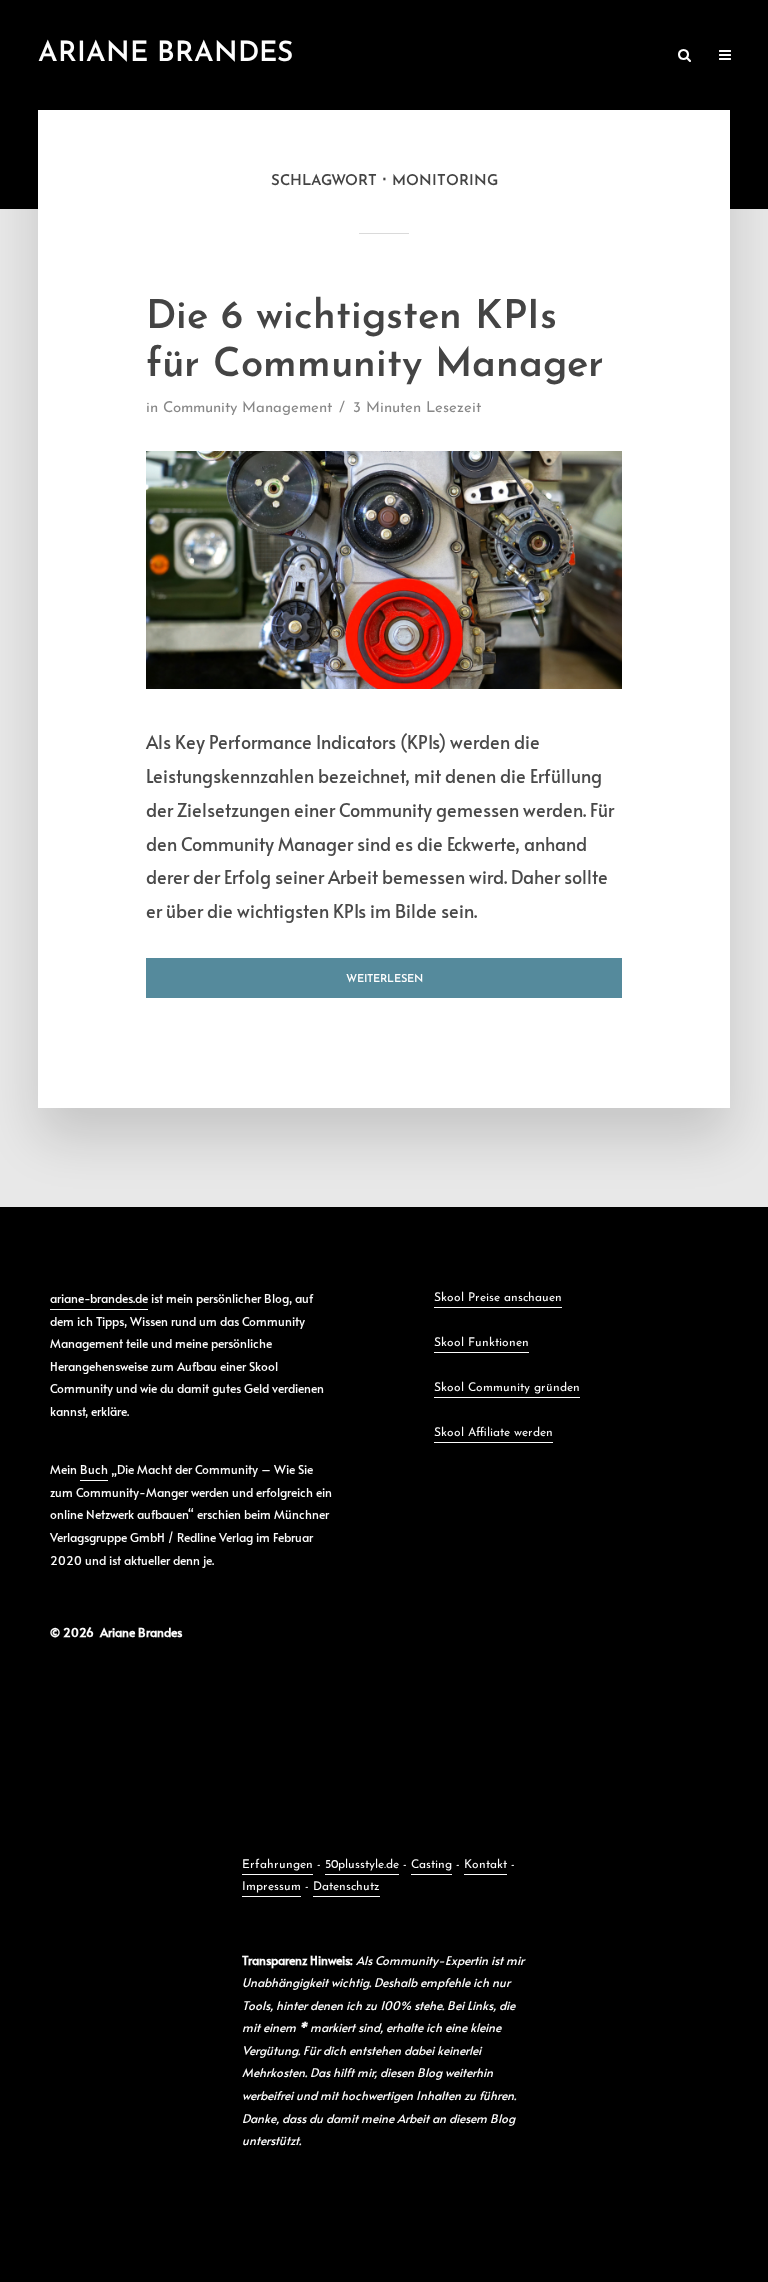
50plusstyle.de (362, 1865)
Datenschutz (346, 1887)
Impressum (271, 1887)
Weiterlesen (384, 979)
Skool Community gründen (507, 1388)
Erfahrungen (277, 1865)
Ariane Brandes (165, 54)
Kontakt (485, 1865)
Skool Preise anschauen (498, 1298)
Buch (94, 1469)
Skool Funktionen (481, 1343)
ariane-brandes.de (99, 1298)
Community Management (247, 408)
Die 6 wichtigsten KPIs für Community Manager (375, 342)
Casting (431, 1865)
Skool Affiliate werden (493, 1433)
